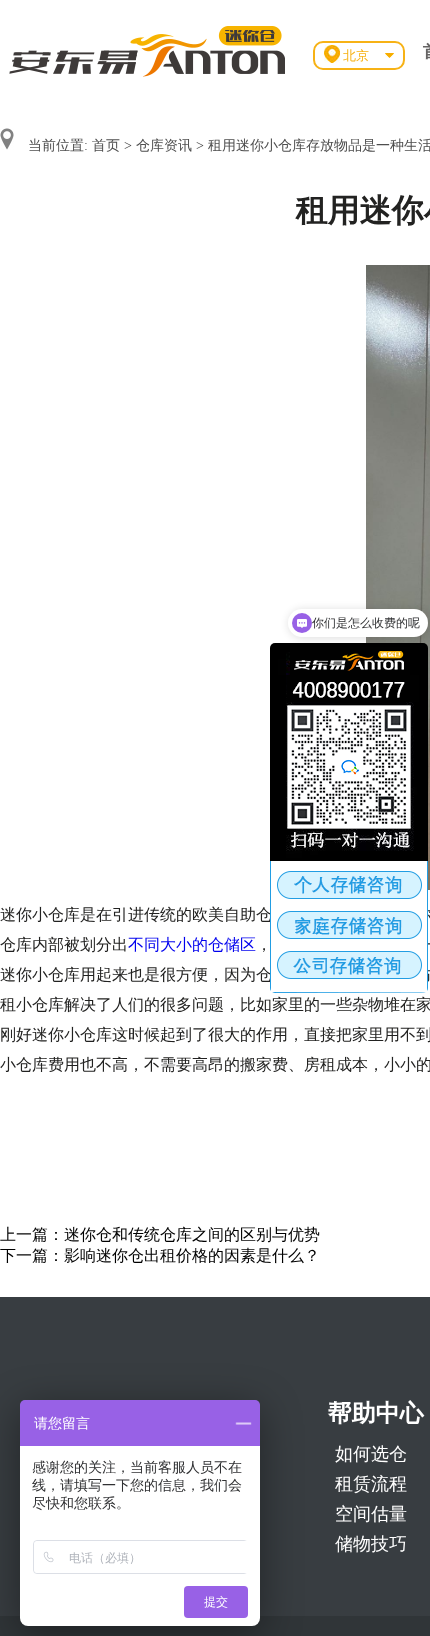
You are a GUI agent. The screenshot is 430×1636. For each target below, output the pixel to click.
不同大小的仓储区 (192, 944)
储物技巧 (371, 1544)
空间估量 (371, 1514)
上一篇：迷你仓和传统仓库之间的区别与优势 (160, 1234)
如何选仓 (371, 1454)
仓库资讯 (164, 145)
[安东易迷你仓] (148, 50)
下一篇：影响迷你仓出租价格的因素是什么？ (160, 1255)
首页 (106, 145)
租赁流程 (371, 1484)
